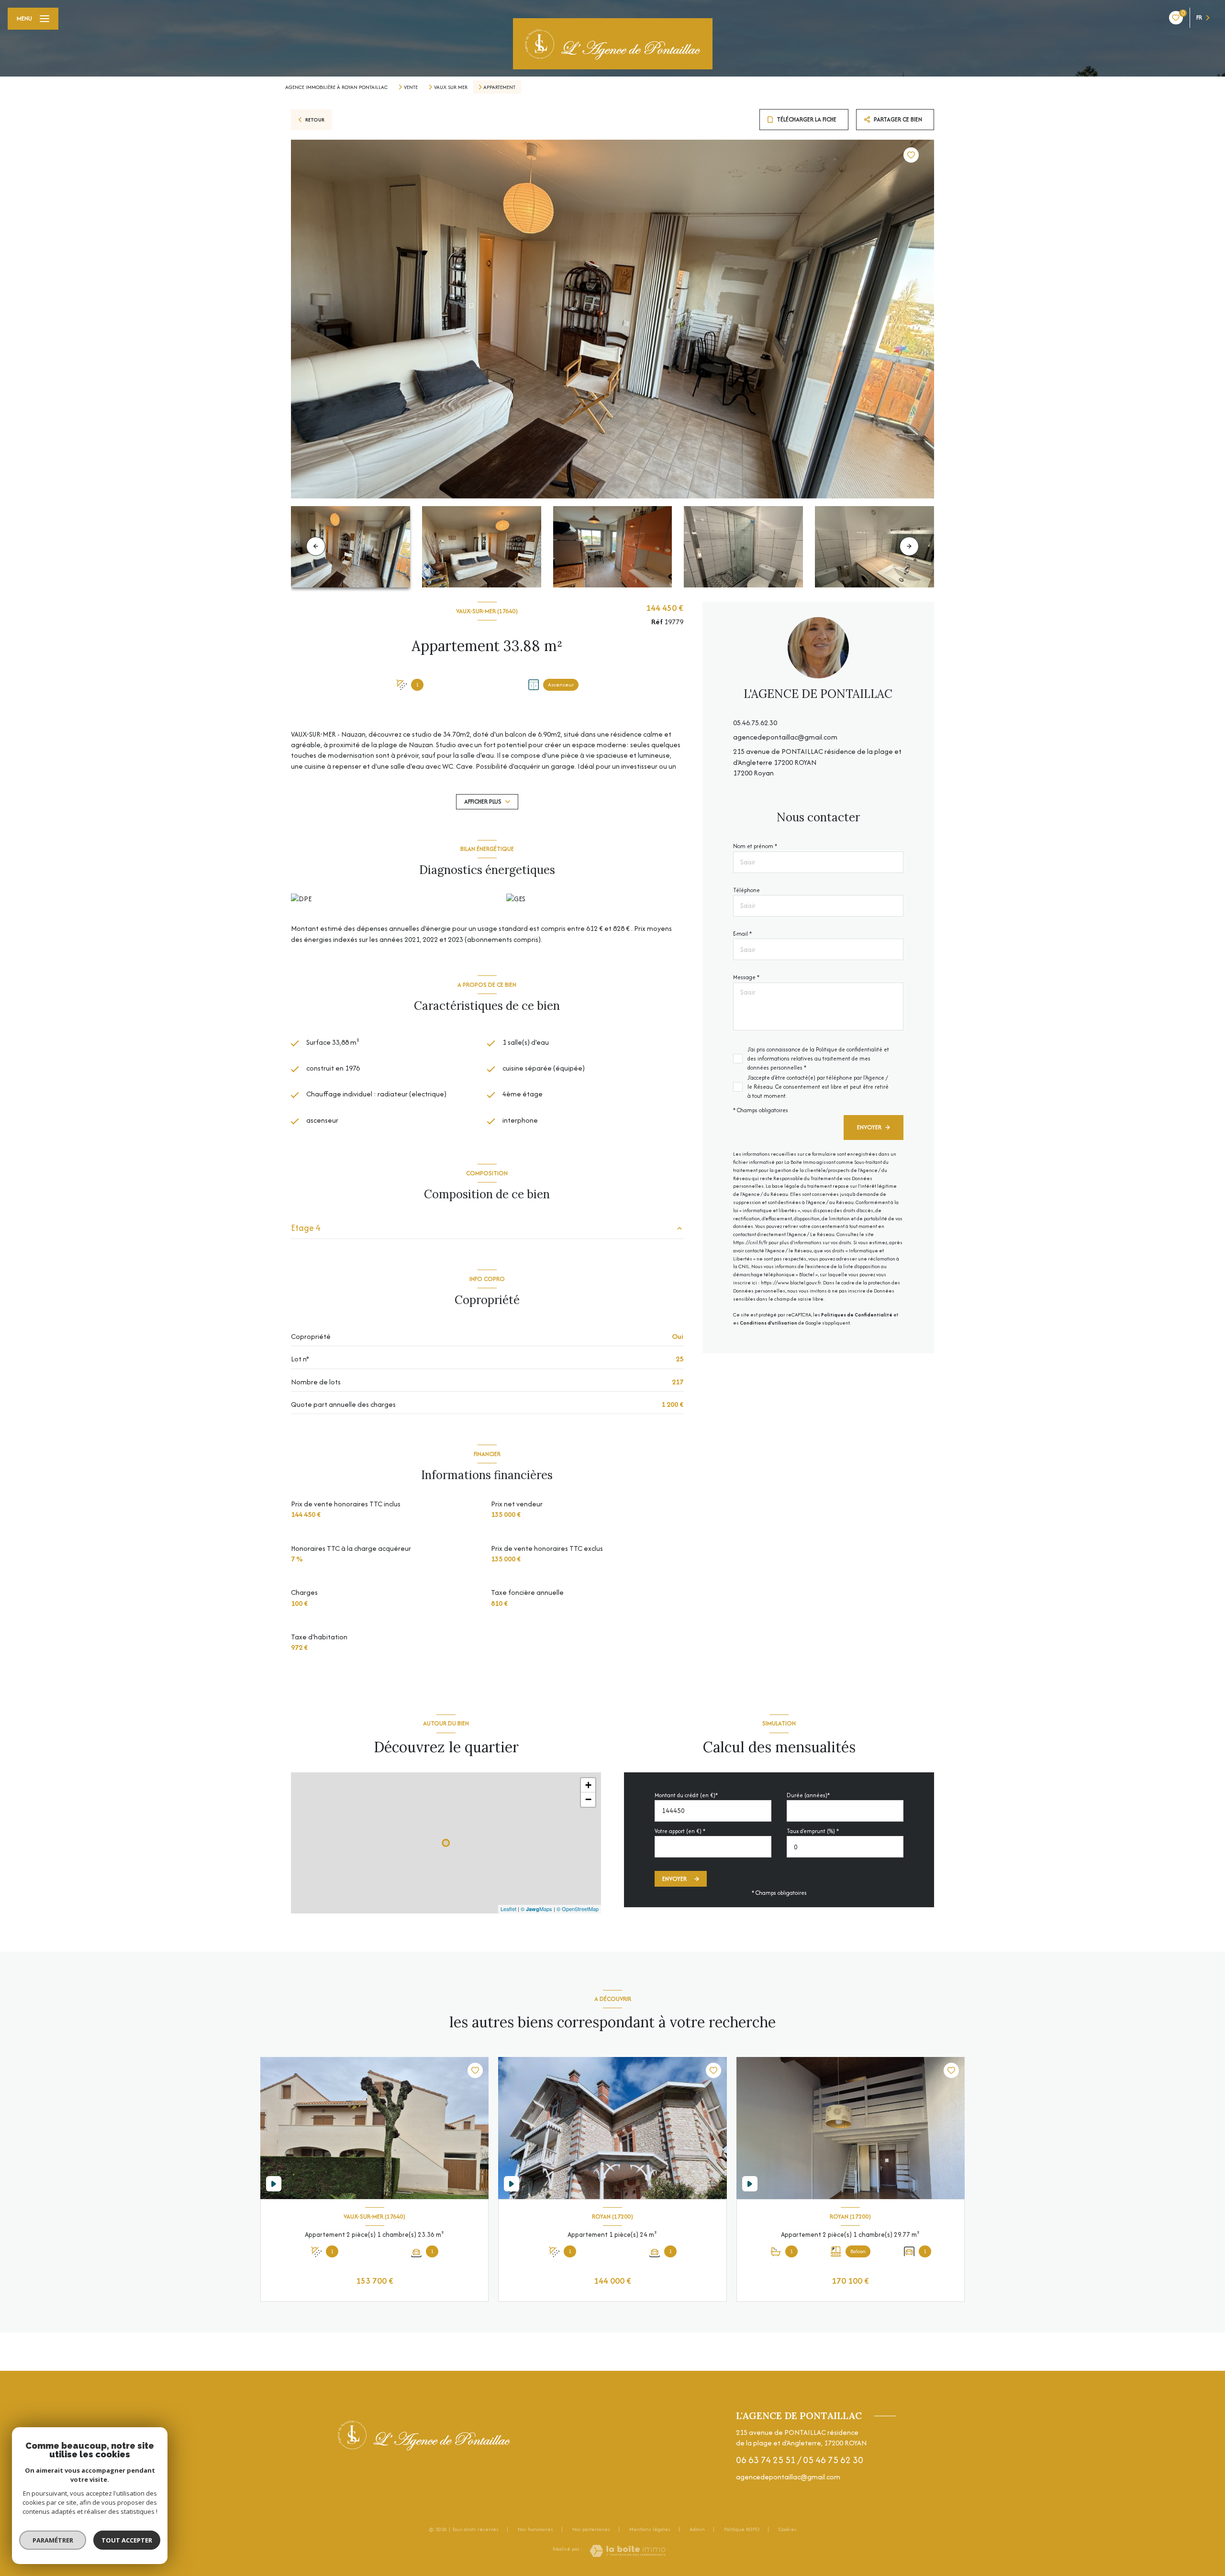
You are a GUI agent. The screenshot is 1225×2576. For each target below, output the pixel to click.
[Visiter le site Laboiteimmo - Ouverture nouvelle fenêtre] (628, 2551)
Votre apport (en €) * (680, 1831)
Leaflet (508, 1909)
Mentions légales (650, 2529)
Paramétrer (53, 2540)
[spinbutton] (845, 1847)
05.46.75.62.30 (755, 723)
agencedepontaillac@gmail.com (785, 737)
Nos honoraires (535, 2529)
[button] (909, 546)
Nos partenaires (591, 2529)
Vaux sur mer (451, 87)
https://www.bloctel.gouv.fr (791, 1283)
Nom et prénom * (755, 846)
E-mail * (742, 934)
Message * (746, 977)
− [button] (588, 1799)
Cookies (788, 2530)
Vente (411, 87)
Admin (697, 2529)
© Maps (536, 1909)
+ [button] (588, 1785)
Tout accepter (127, 2540)
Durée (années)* (808, 1795)
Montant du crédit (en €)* (686, 1795)
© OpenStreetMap (578, 1909)
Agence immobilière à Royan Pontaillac (336, 87)
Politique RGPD (742, 2529)
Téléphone (746, 890)
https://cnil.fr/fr (750, 1243)
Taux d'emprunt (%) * (813, 1831)
